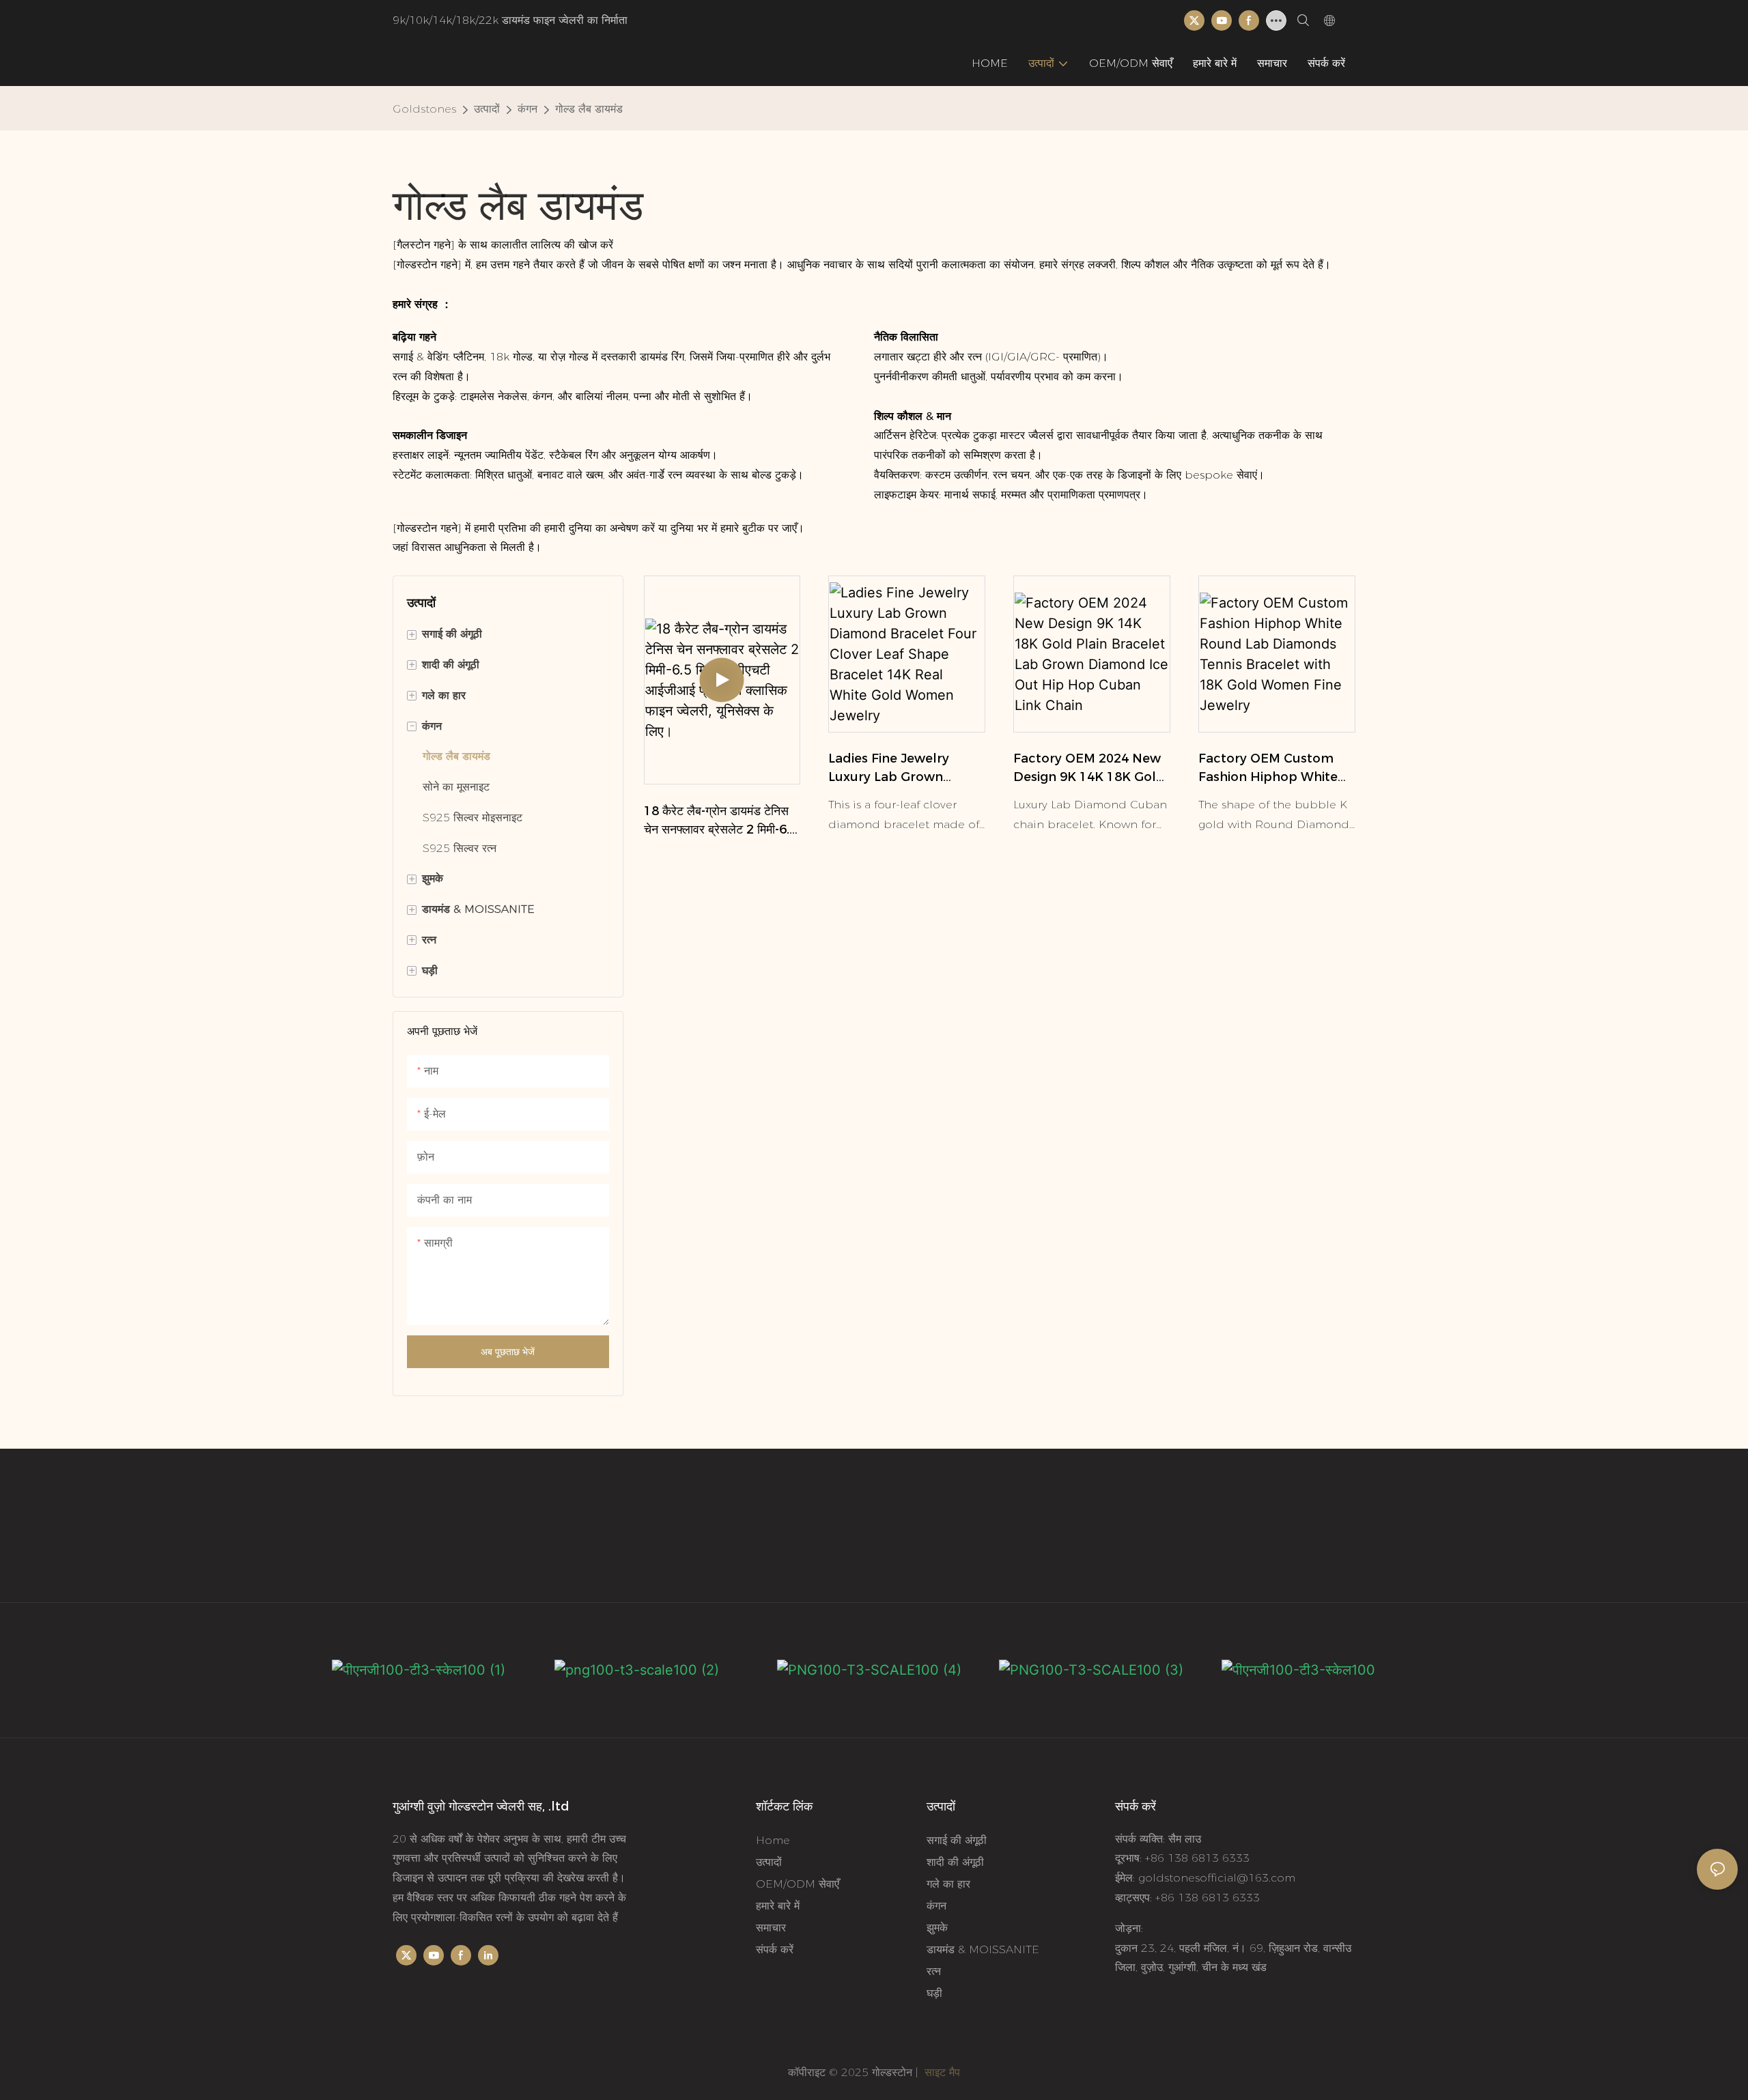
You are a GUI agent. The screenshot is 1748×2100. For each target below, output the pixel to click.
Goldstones (424, 109)
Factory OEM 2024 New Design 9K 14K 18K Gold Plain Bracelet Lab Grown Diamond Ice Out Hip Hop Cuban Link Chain (1090, 769)
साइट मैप (941, 2072)
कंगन (527, 109)
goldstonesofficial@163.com (1217, 1878)
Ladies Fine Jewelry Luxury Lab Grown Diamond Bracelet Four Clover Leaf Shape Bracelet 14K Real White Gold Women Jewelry (905, 769)
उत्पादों (487, 109)
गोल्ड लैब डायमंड (589, 109)
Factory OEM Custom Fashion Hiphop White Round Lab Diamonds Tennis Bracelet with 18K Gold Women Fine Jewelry (1276, 769)
